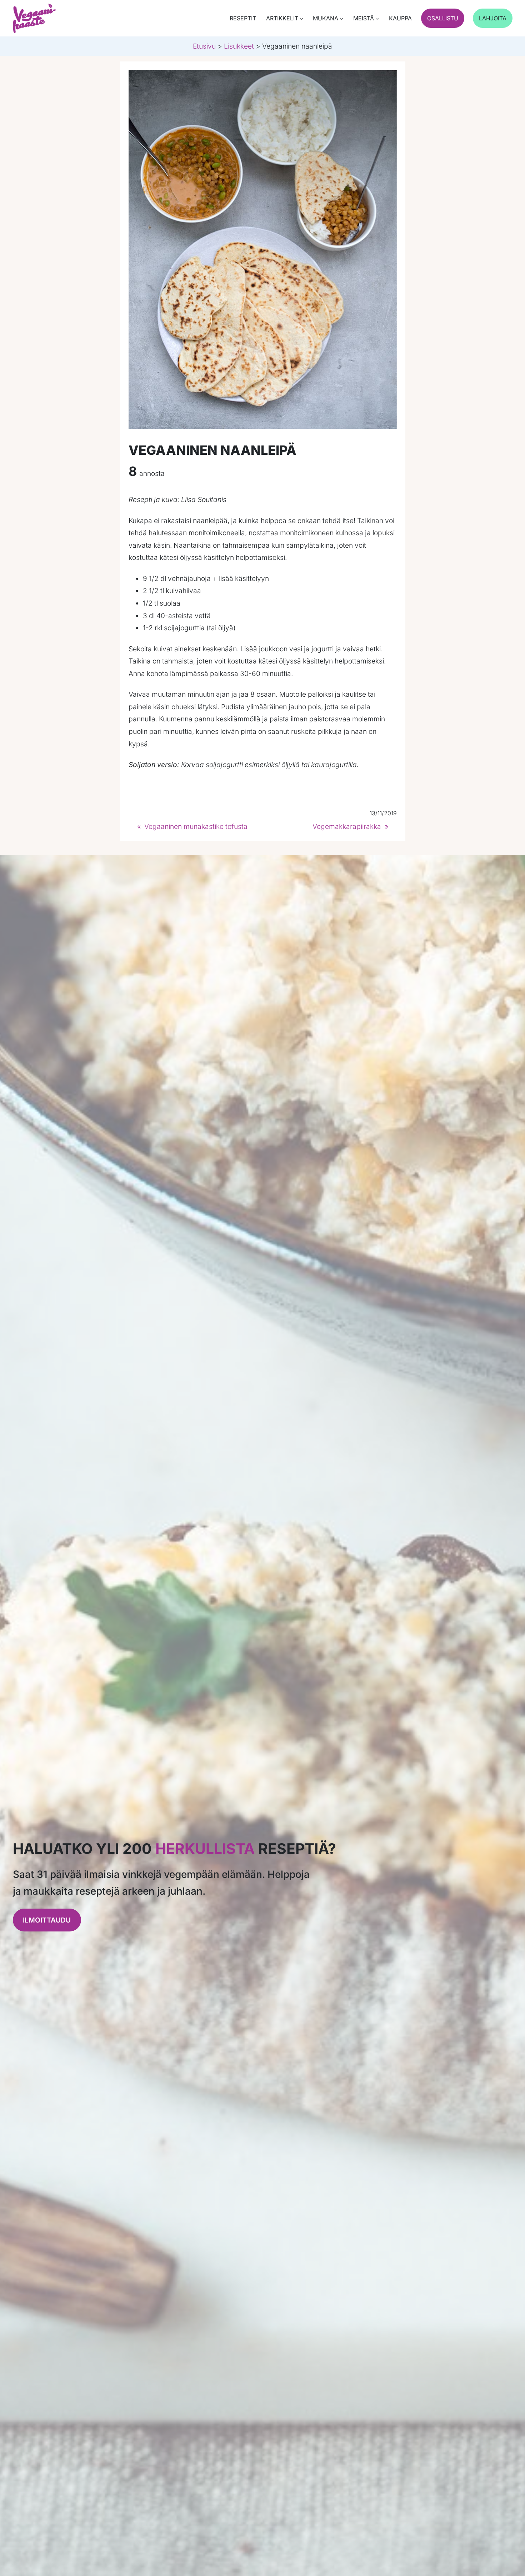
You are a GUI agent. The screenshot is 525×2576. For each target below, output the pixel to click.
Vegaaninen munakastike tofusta (196, 826)
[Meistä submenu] (377, 19)
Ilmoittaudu (47, 1920)
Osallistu (443, 18)
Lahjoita (493, 18)
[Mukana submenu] (341, 19)
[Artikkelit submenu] (301, 19)
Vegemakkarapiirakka (347, 826)
